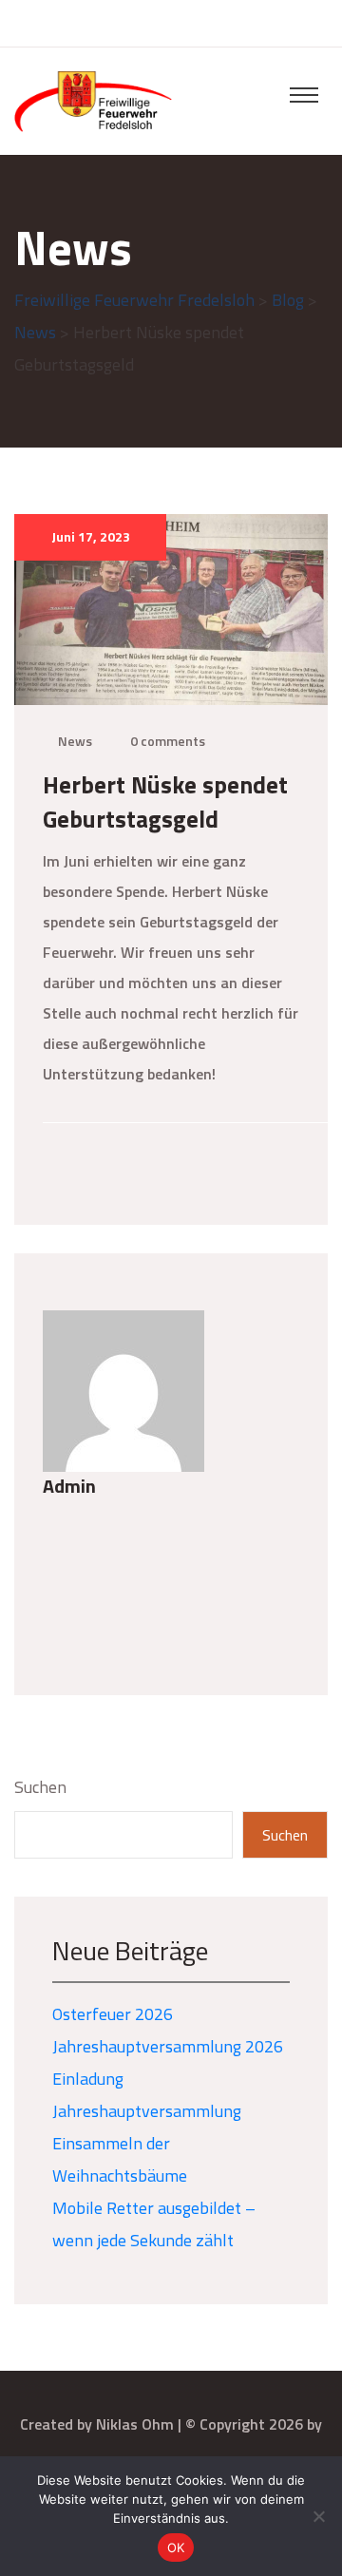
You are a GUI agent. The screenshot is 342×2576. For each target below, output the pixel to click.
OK (176, 2547)
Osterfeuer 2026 (113, 2014)
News (75, 741)
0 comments (168, 741)
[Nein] (318, 2516)
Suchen (40, 1787)
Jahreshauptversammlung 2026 (168, 2046)
